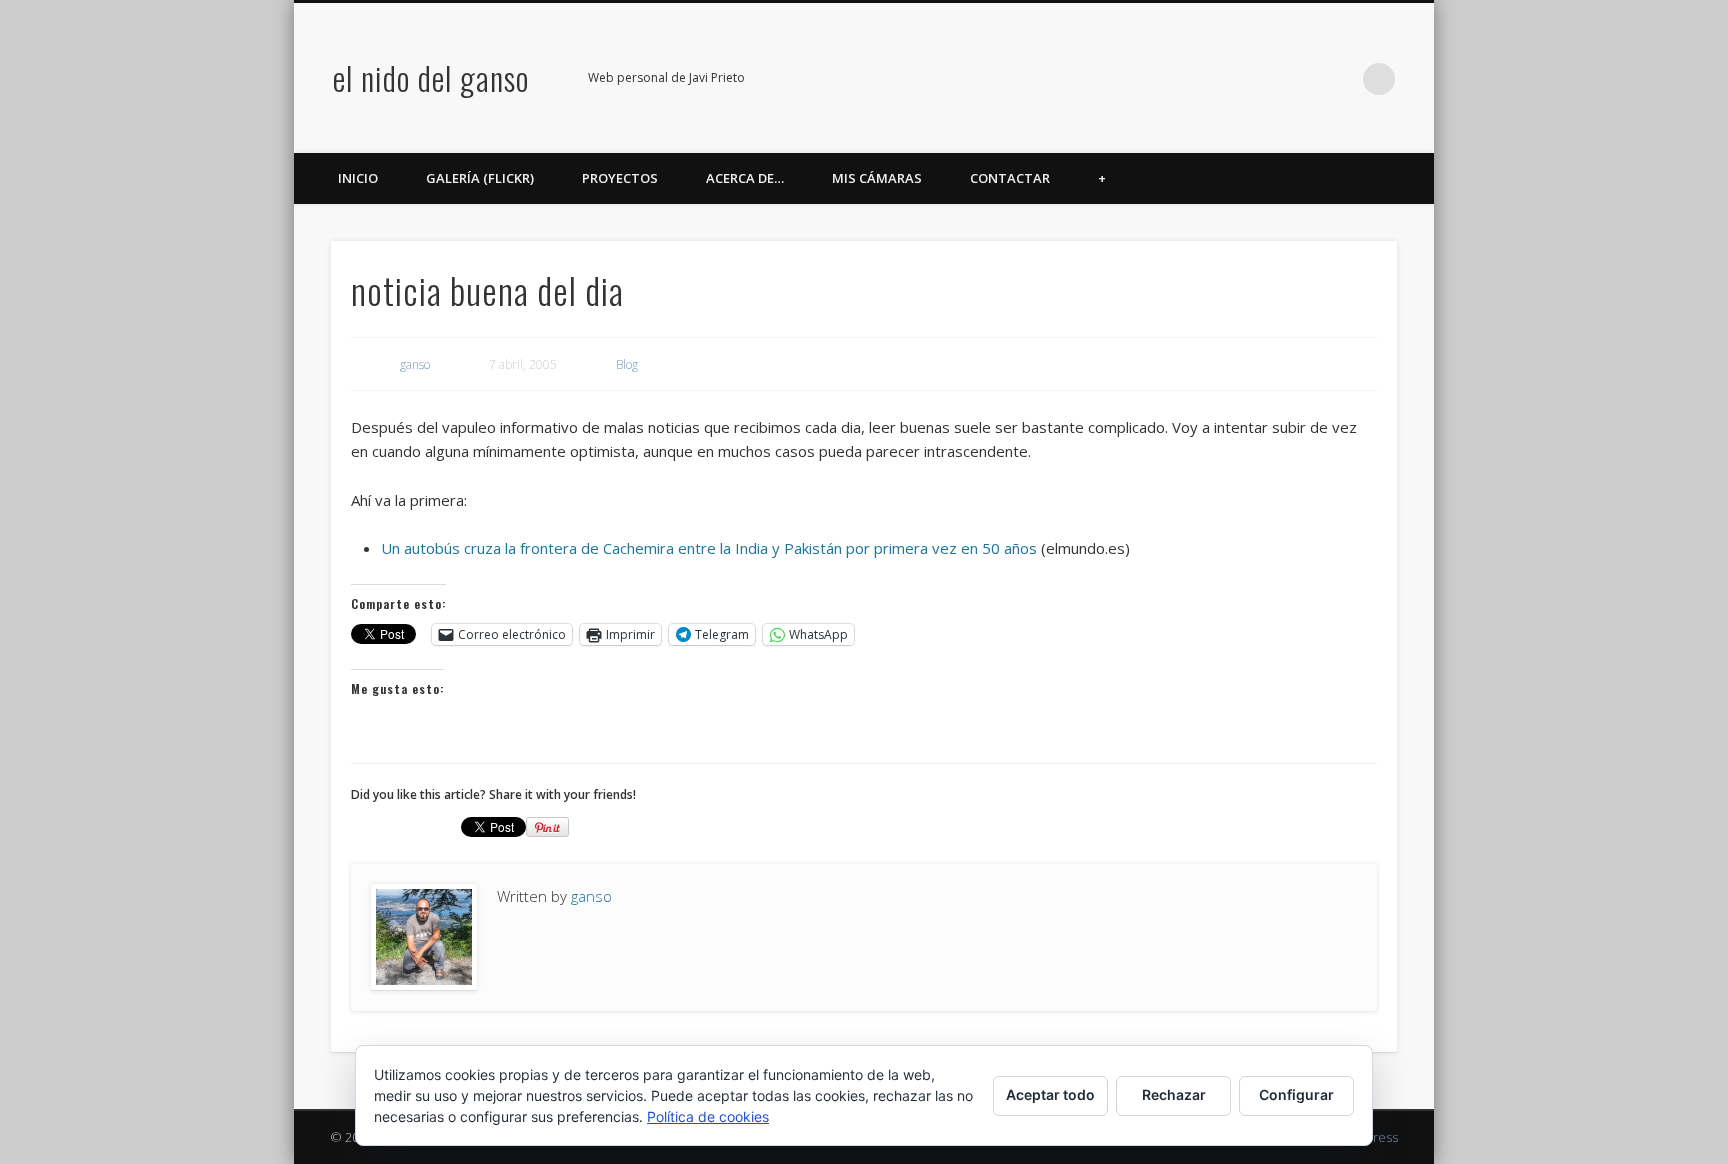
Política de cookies (708, 1116)
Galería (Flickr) (480, 178)
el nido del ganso (431, 77)
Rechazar (1174, 1094)
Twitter (1215, 79)
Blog (627, 364)
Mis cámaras (877, 178)
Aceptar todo (1050, 1094)
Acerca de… (745, 178)
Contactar (1010, 178)
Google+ (1297, 79)
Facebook (1174, 79)
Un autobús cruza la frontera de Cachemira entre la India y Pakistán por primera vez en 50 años (709, 548)
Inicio (358, 178)
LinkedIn (1338, 79)
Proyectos (620, 178)
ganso (415, 364)
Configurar (1296, 1094)
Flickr (1256, 79)
